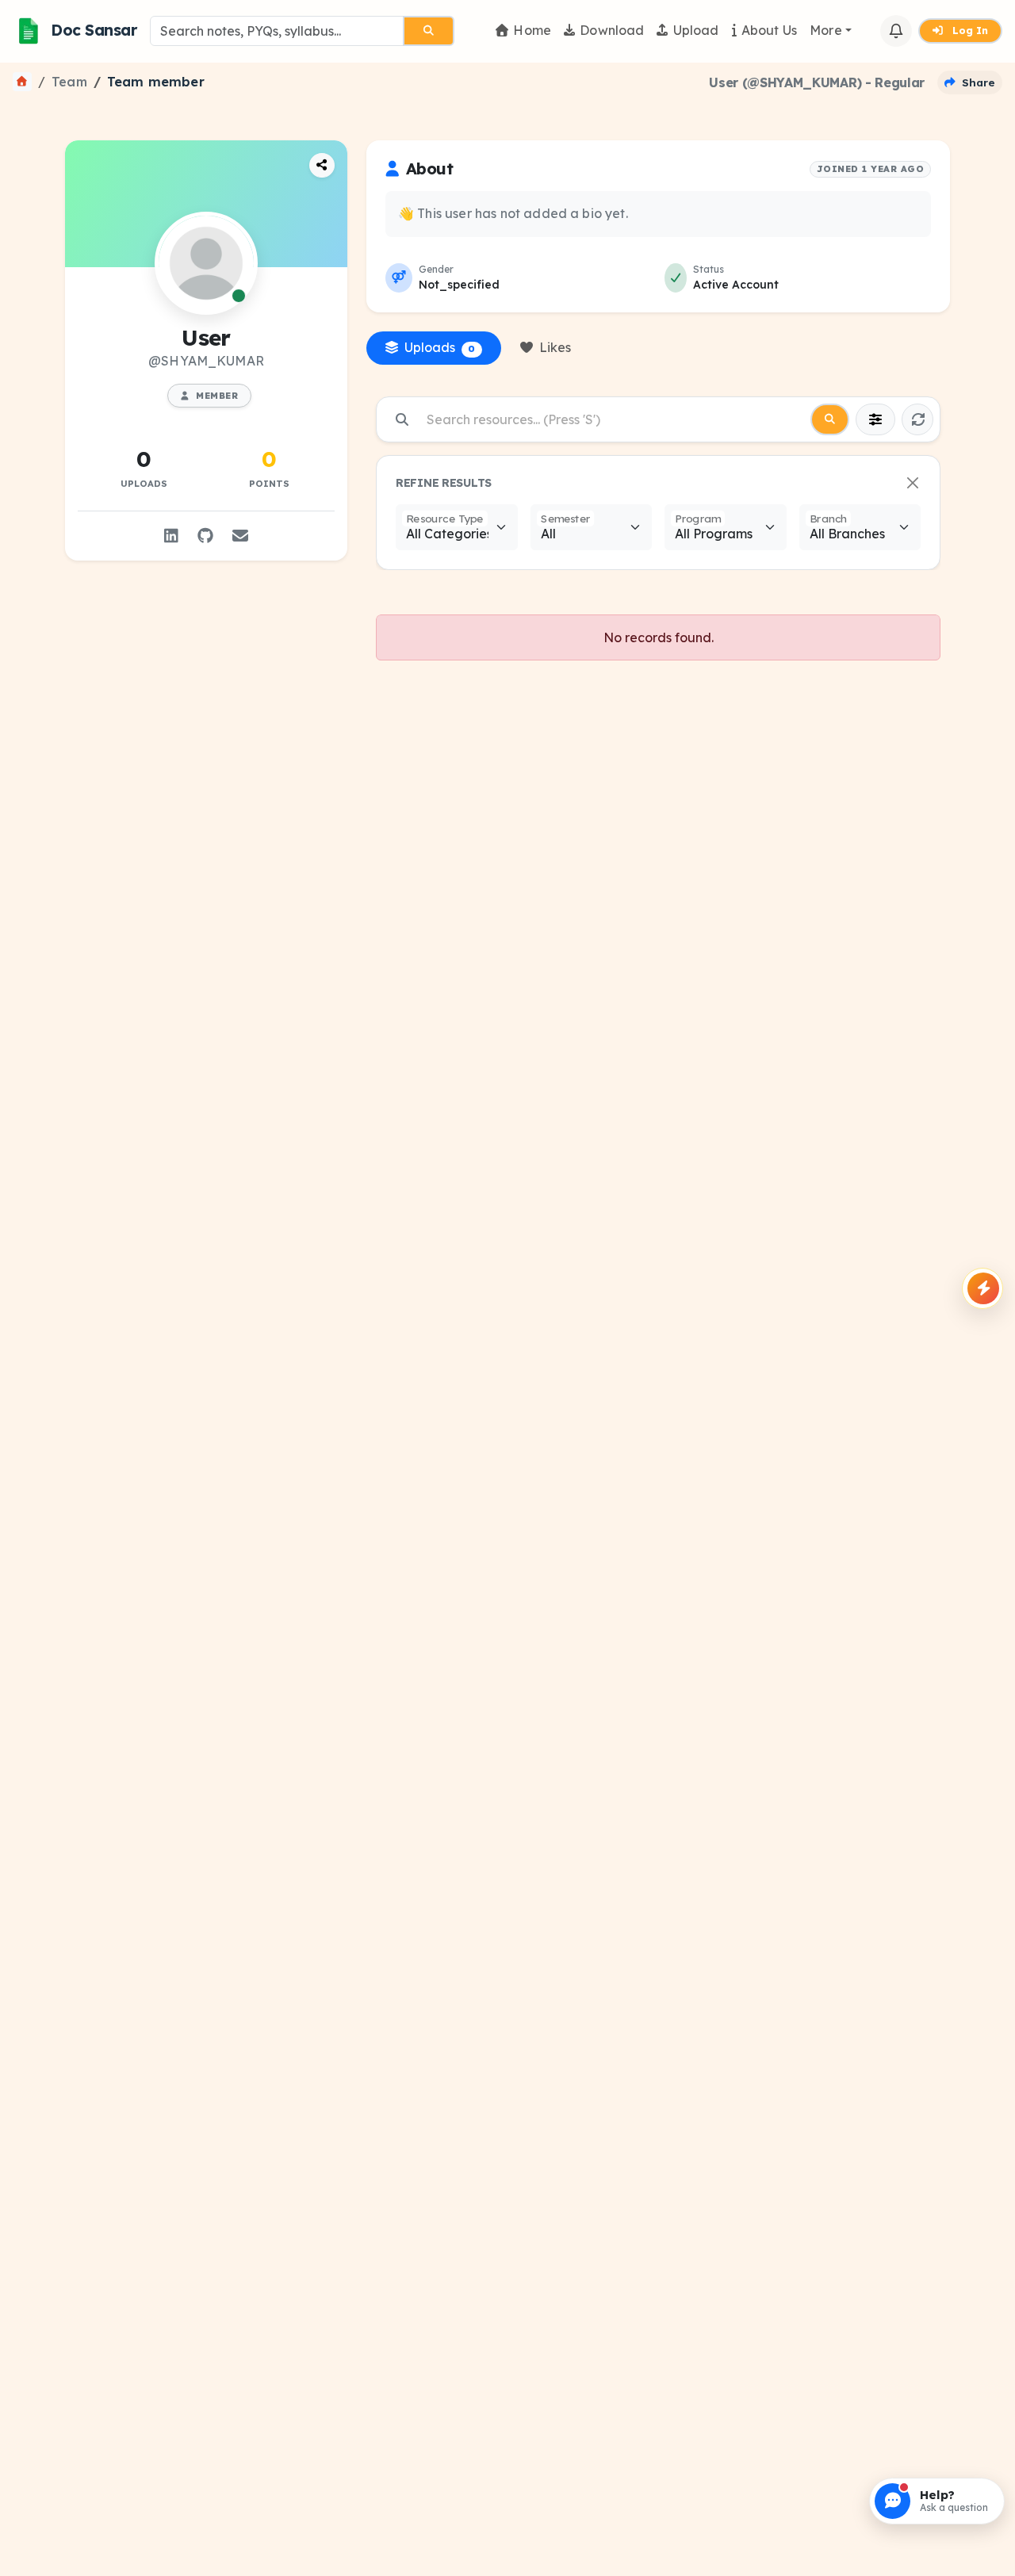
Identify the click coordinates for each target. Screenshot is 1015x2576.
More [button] (826, 30)
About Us (769, 30)
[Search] (830, 419)
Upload (696, 30)
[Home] (22, 82)
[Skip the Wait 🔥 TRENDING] (982, 1288)
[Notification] (896, 31)
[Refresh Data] (917, 419)
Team (69, 82)
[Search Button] (429, 31)
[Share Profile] (322, 165)
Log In (969, 30)
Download (612, 30)
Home (532, 30)
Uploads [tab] (440, 347)
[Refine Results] (875, 419)
